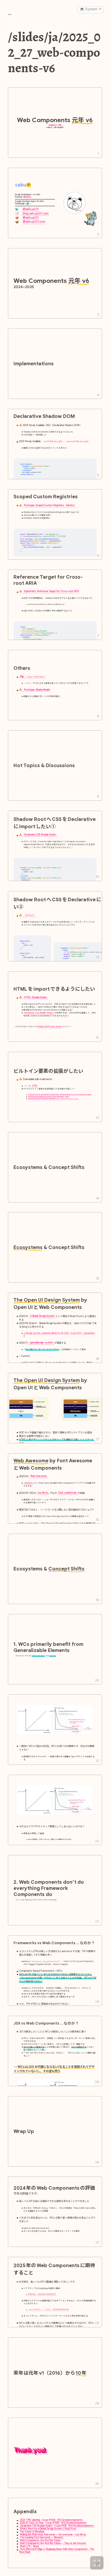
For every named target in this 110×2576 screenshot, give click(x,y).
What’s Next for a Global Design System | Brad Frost (48, 2529)
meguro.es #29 (55, 125)
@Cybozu (27, 197)
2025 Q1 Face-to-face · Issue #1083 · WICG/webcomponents (53, 2523)
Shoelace (29, 1483)
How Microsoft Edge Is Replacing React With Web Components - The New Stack (56, 2551)
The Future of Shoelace (32, 2532)
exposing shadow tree (61, 2309)
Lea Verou (43, 1493)
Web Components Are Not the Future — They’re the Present (53, 2543)
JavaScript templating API (46, 2294)
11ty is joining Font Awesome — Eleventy (42, 2537)
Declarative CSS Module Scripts (40, 835)
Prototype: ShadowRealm (37, 690)
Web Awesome (39, 1476)
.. (10, 13)
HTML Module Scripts (35, 997)
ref (66, 1016)
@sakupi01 (31, 209)
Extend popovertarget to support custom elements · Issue (49, 1097)
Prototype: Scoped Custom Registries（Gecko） (50, 506)
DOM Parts (32, 2294)
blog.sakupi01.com (36, 213)
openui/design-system (42, 1343)
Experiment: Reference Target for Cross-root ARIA (51, 591)
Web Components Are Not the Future (40, 2540)
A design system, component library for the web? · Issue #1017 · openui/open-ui (59, 1334)
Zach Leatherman (67, 1493)
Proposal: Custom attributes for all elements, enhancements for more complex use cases (60, 1095)
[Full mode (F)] (97, 2563)
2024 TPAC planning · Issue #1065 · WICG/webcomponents (51, 2520)
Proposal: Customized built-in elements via (53, 1099)
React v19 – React (29, 2546)
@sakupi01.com (34, 222)
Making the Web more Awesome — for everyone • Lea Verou (53, 2535)
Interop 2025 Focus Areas (50, 1026)
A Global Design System (43, 1316)
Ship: (32, 677)
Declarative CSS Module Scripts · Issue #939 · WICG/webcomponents (57, 2526)
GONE (35, 1085)
